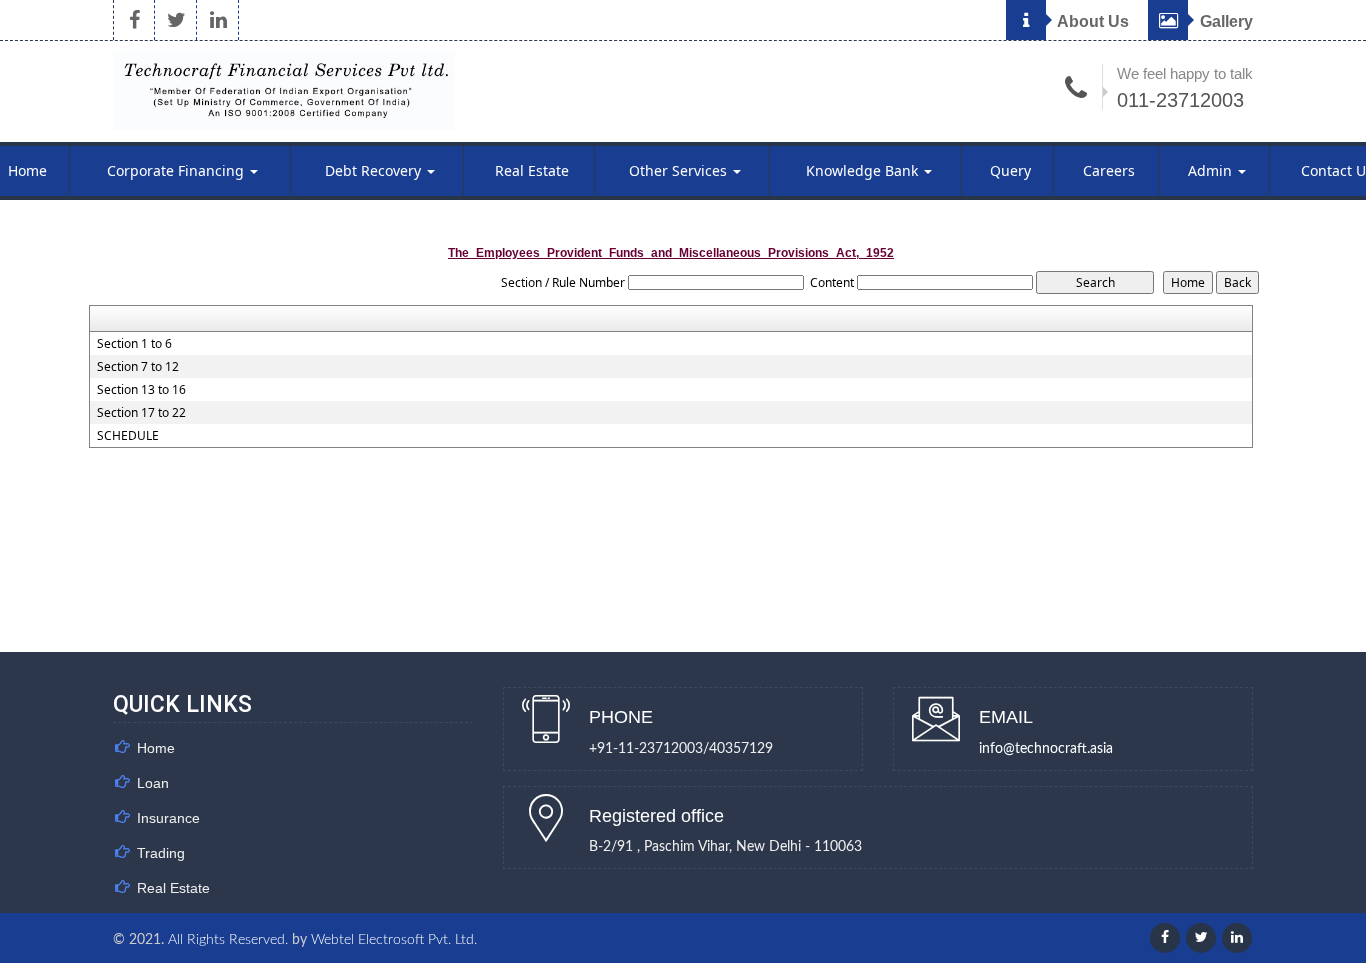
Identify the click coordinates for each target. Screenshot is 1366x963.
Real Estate (532, 170)
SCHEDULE (128, 436)
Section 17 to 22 (141, 413)
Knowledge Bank (864, 170)
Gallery (1224, 21)
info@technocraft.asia (1046, 749)
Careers (1109, 170)
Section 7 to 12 (138, 367)
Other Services (680, 170)
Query (1010, 170)
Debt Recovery (375, 170)
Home (156, 748)
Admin (1212, 170)
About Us (1091, 21)
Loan (153, 783)
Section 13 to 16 (141, 390)
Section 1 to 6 (134, 344)
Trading (161, 853)
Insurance (168, 818)
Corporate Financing (177, 170)
